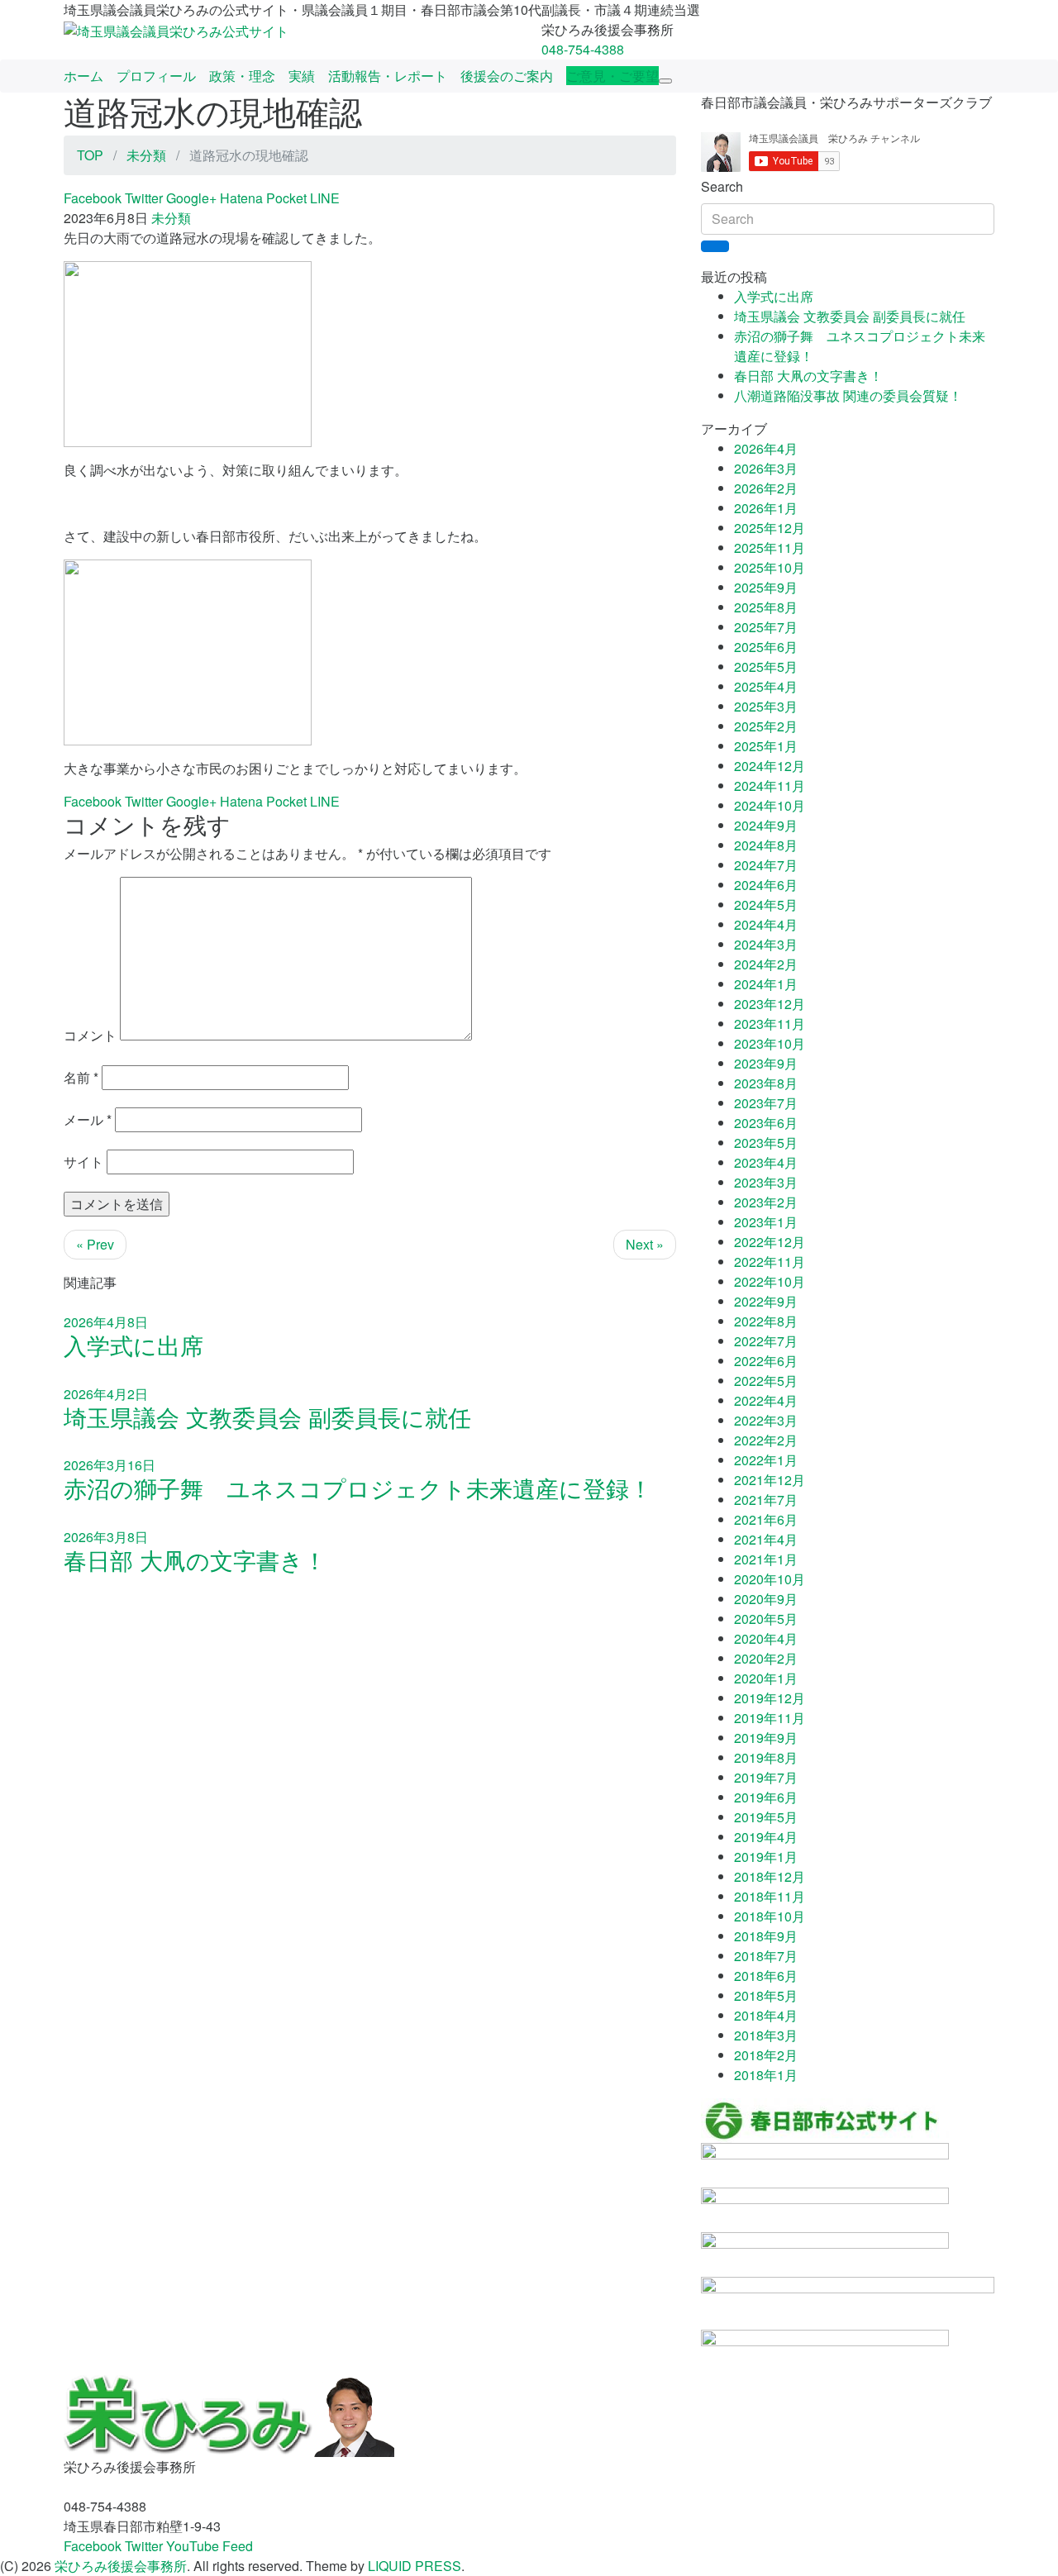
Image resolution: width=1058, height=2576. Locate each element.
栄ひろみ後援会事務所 (121, 2566)
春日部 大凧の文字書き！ (808, 376)
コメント (90, 1035)
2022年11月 (770, 1262)
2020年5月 (766, 1619)
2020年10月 (770, 1579)
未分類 (171, 218)
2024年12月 (770, 766)
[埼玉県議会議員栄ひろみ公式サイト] (176, 29)
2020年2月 (766, 1658)
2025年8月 (766, 607)
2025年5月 (766, 667)
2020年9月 (766, 1599)
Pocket (286, 198)
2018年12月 (770, 1876)
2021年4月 (766, 1539)
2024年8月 (766, 845)
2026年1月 (766, 508)
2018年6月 (766, 1976)
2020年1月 (766, 1678)
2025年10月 (770, 567)
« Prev (95, 1244)
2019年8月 (766, 1757)
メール (88, 1119)
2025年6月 (766, 647)
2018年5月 (766, 1995)
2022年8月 (766, 1321)
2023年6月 (766, 1123)
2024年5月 (766, 905)
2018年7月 (766, 1956)
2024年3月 (766, 944)
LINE (325, 198)
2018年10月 (770, 1916)
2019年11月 (770, 1718)
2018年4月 (766, 2015)
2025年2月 (766, 726)
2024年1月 (766, 984)
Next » (645, 1244)
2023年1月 (766, 1222)
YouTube (193, 2546)
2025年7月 (766, 627)
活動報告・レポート (388, 76)
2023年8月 (766, 1083)
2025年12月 (770, 528)
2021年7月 (766, 1500)
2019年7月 (766, 1777)
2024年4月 (766, 924)
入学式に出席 (774, 296)
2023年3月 (766, 1182)
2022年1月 (766, 1460)
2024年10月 (770, 805)
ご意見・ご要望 (612, 76)
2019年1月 (766, 1857)
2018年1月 (766, 2075)
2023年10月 (770, 1043)
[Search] (715, 246)
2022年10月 (770, 1281)
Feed (238, 2546)
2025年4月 (766, 686)
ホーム (83, 76)
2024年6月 (766, 885)
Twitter (144, 198)
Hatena (241, 198)
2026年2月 (766, 488)
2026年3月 (766, 468)
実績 (302, 76)
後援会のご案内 (507, 76)
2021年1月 (766, 1559)
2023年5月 (766, 1143)
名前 (81, 1077)
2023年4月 (766, 1162)
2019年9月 (766, 1738)
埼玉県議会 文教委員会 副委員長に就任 (850, 316)
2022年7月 (766, 1341)
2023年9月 (766, 1063)
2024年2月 (766, 964)
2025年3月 (766, 706)
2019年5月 (766, 1817)
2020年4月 (766, 1638)
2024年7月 (766, 865)
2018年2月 (766, 2055)
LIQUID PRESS (415, 2566)
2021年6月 (766, 1519)
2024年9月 (766, 825)
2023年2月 (766, 1202)
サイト (83, 1162)
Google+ (191, 198)
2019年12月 (770, 1698)
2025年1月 (766, 746)
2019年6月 (766, 1797)
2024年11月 (770, 786)
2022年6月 (766, 1361)
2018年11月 (770, 1896)
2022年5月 (766, 1381)
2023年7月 (766, 1103)
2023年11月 (770, 1024)
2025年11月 (770, 548)
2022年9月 (766, 1301)
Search (722, 186)
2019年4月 (766, 1837)
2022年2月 (766, 1440)
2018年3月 (766, 2035)
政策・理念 (242, 76)
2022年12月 (770, 1242)
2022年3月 (766, 1420)
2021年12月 (770, 1480)
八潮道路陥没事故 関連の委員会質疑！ (848, 395)
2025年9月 (766, 587)
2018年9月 (766, 1936)
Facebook (93, 198)
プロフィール (156, 76)
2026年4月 (766, 448)
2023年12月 (770, 1004)
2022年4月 (766, 1400)
